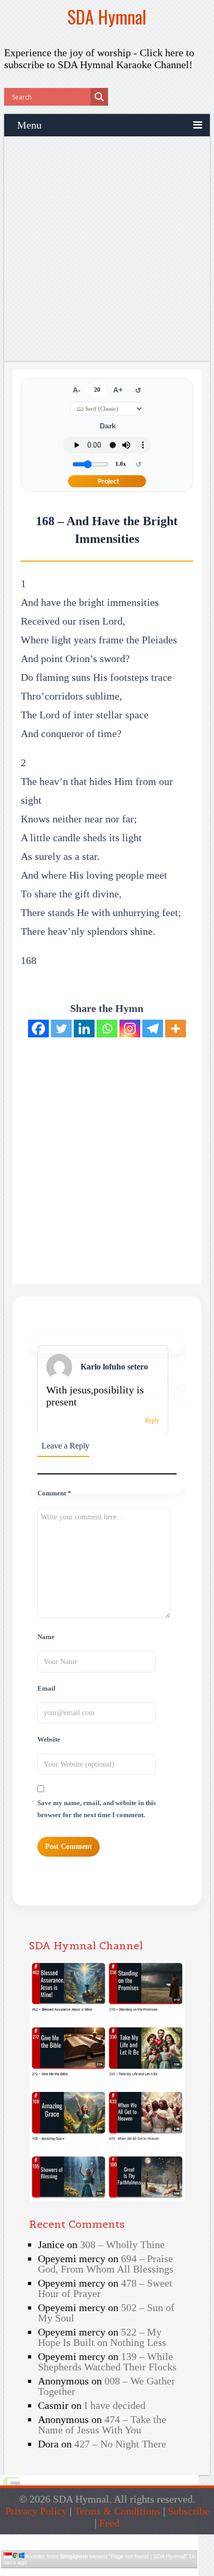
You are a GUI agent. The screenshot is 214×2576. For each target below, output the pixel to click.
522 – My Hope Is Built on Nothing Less (102, 2337)
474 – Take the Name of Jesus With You (102, 2425)
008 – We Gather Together (106, 2386)
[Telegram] (153, 1029)
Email (46, 1689)
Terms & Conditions (117, 2511)
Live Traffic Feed (99, 2539)
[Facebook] (38, 1029)
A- (77, 390)
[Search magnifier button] (99, 97)
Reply (152, 1420)
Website (49, 1740)
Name (46, 1637)
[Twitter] (61, 1029)
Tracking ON (129, 2572)
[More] (176, 1029)
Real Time (97, 2572)
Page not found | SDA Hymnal (148, 2556)
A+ (118, 390)
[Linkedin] (84, 1029)
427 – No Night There (120, 2444)
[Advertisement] (107, 249)
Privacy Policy (36, 2511)
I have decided (115, 2405)
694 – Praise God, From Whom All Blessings (106, 2264)
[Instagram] (130, 1029)
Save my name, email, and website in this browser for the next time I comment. (97, 1809)
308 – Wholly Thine (122, 2244)
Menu (29, 125)
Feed (109, 2523)
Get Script (68, 2572)
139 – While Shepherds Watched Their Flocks (107, 2362)
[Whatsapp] (107, 1029)
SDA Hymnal (107, 16)
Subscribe (189, 2511)
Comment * (54, 1493)
